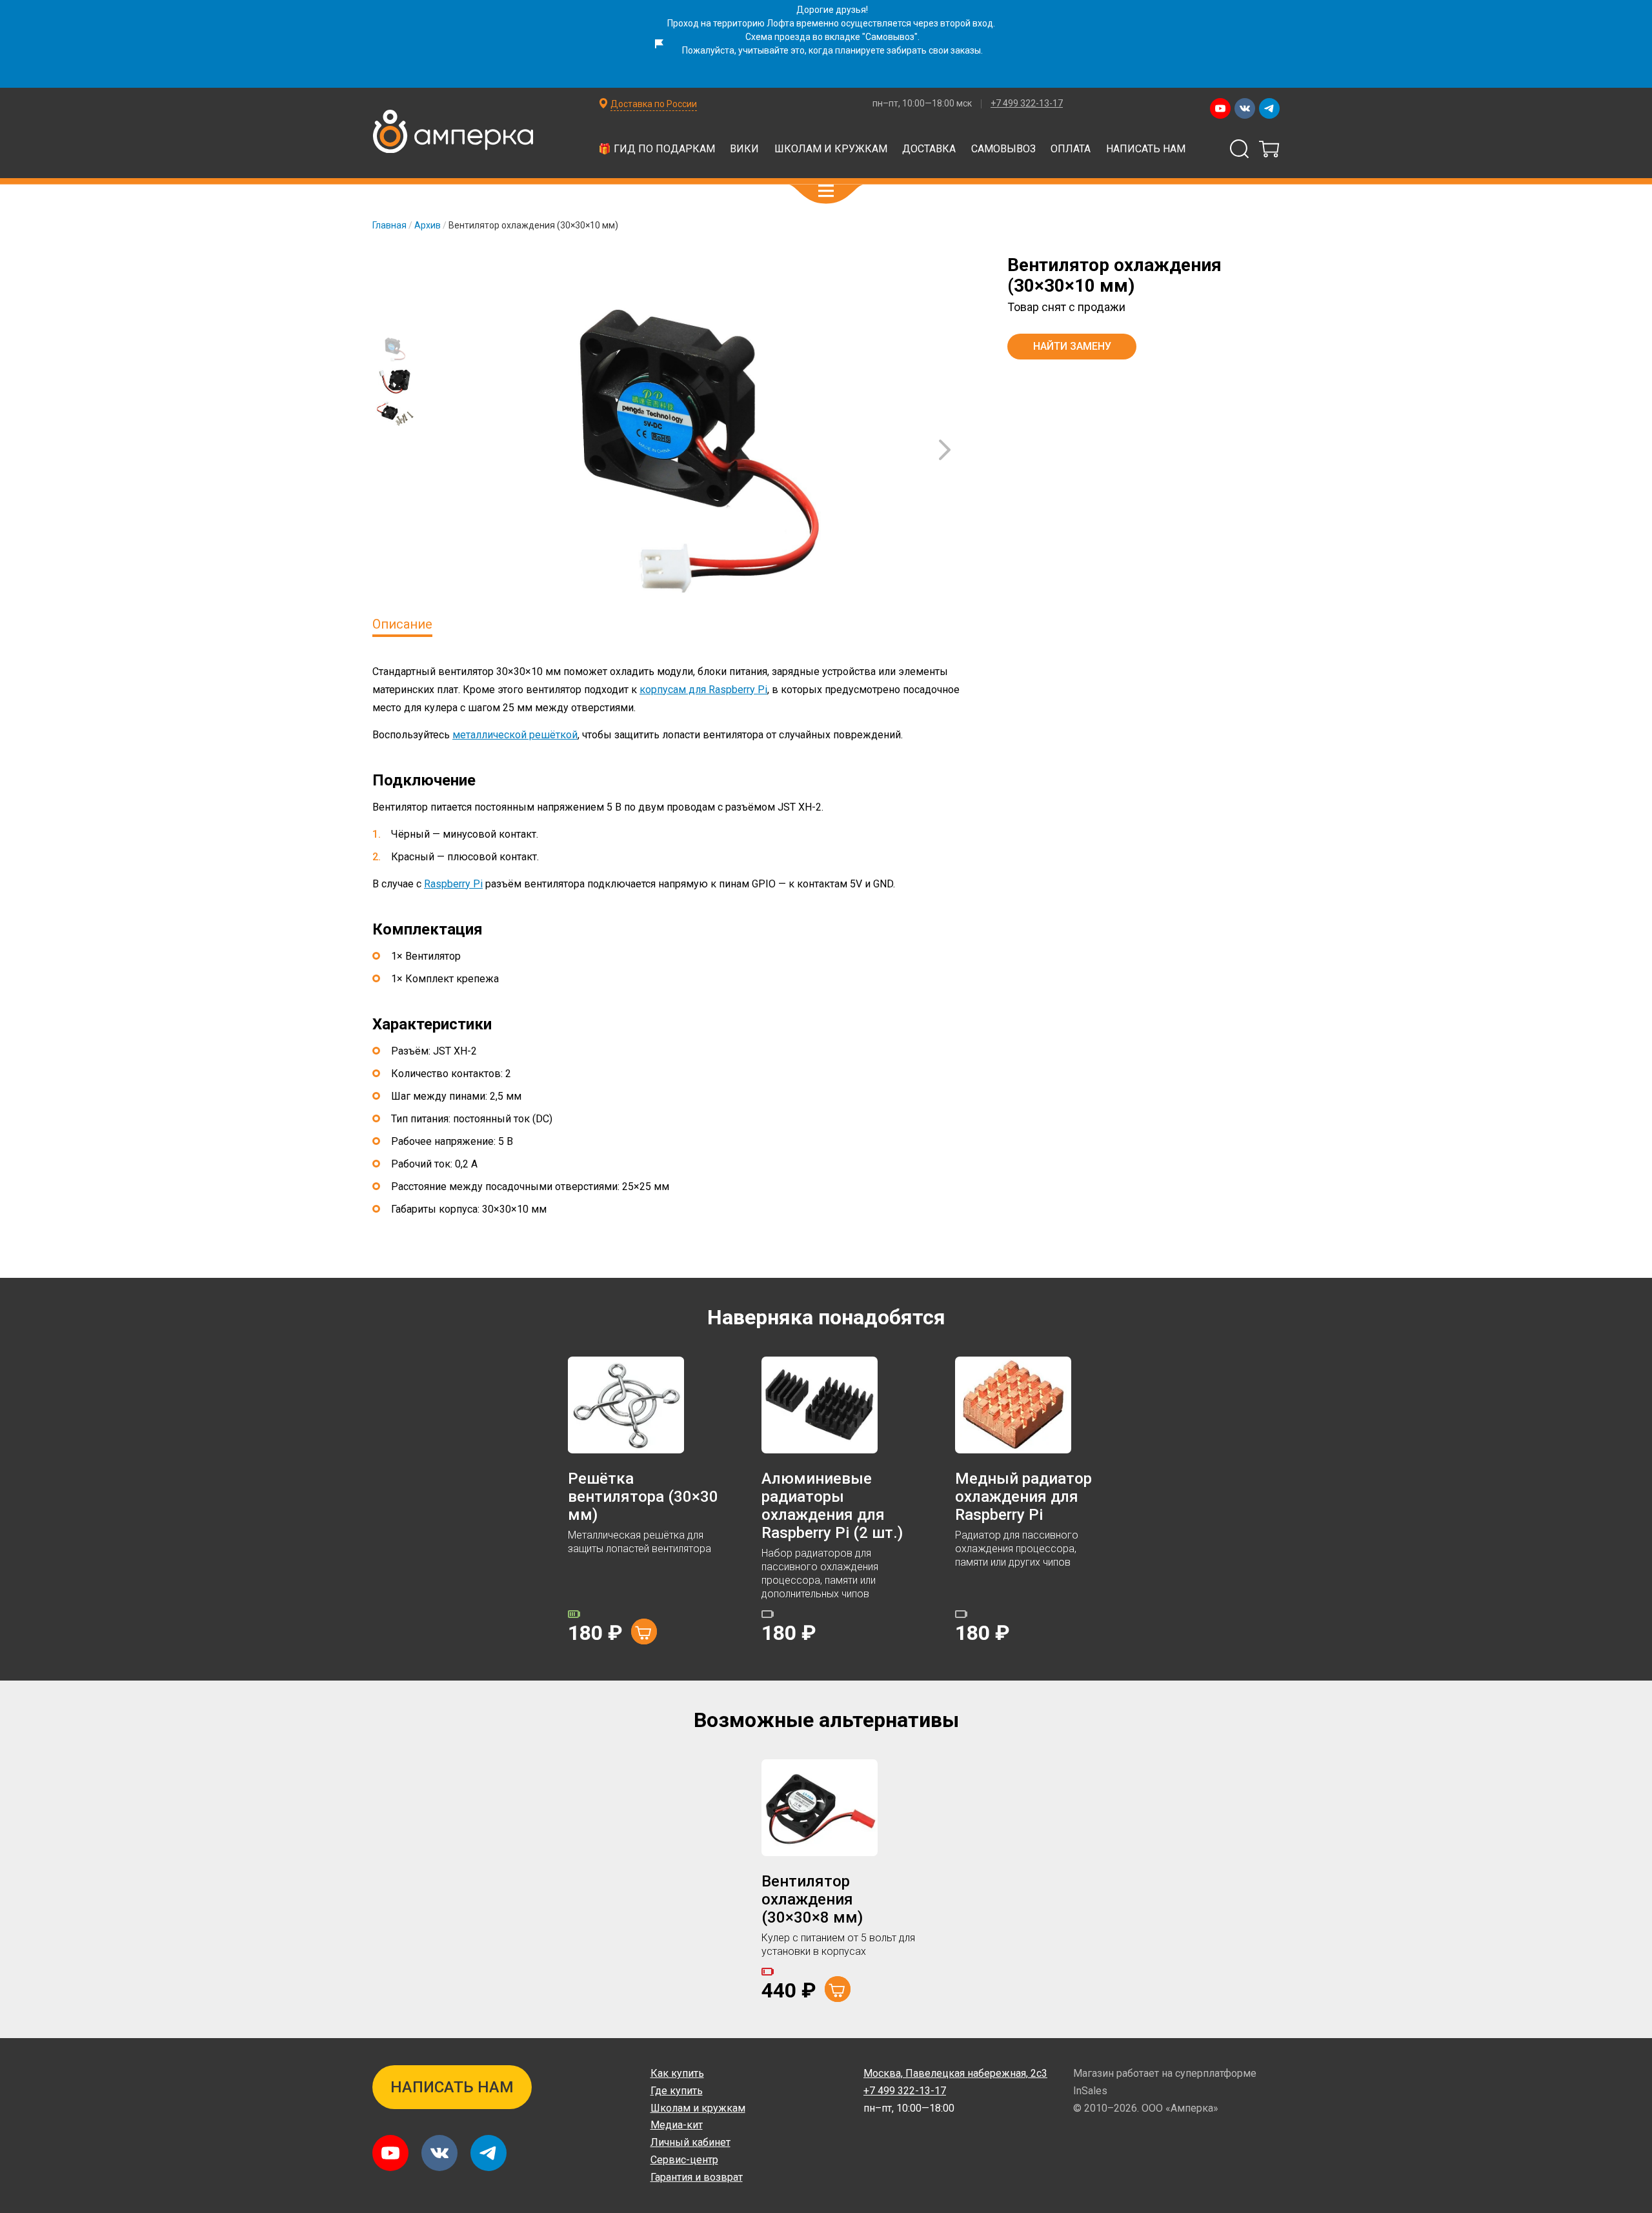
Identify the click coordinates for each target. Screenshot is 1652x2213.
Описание (402, 624)
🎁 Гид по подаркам (657, 149)
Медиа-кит (677, 2125)
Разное (1145, 165)
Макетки (1120, 134)
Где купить (677, 2091)
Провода (684, 165)
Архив (428, 225)
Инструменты (927, 165)
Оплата (1071, 149)
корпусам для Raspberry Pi (703, 690)
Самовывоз (1003, 149)
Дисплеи (945, 134)
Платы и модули (772, 134)
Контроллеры (663, 134)
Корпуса (1075, 165)
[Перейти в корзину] (1269, 149)
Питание (839, 165)
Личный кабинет (690, 2142)
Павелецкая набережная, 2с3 (955, 2073)
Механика (762, 165)
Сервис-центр (684, 2160)
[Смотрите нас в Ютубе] (1220, 108)
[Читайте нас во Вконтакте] (1245, 108)
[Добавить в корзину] (644, 1632)
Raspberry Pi (453, 884)
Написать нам (1146, 149)
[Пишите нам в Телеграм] (1269, 108)
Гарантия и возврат (697, 2177)
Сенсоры (869, 134)
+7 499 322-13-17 (1027, 103)
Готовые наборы (554, 134)
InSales (1090, 2091)
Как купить (677, 2073)
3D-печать (515, 165)
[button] (826, 191)
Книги (1008, 165)
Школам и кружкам (831, 149)
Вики (744, 149)
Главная (389, 225)
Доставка (929, 149)
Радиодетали (1033, 134)
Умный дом (601, 165)
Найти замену (1072, 346)
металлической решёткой (515, 735)
